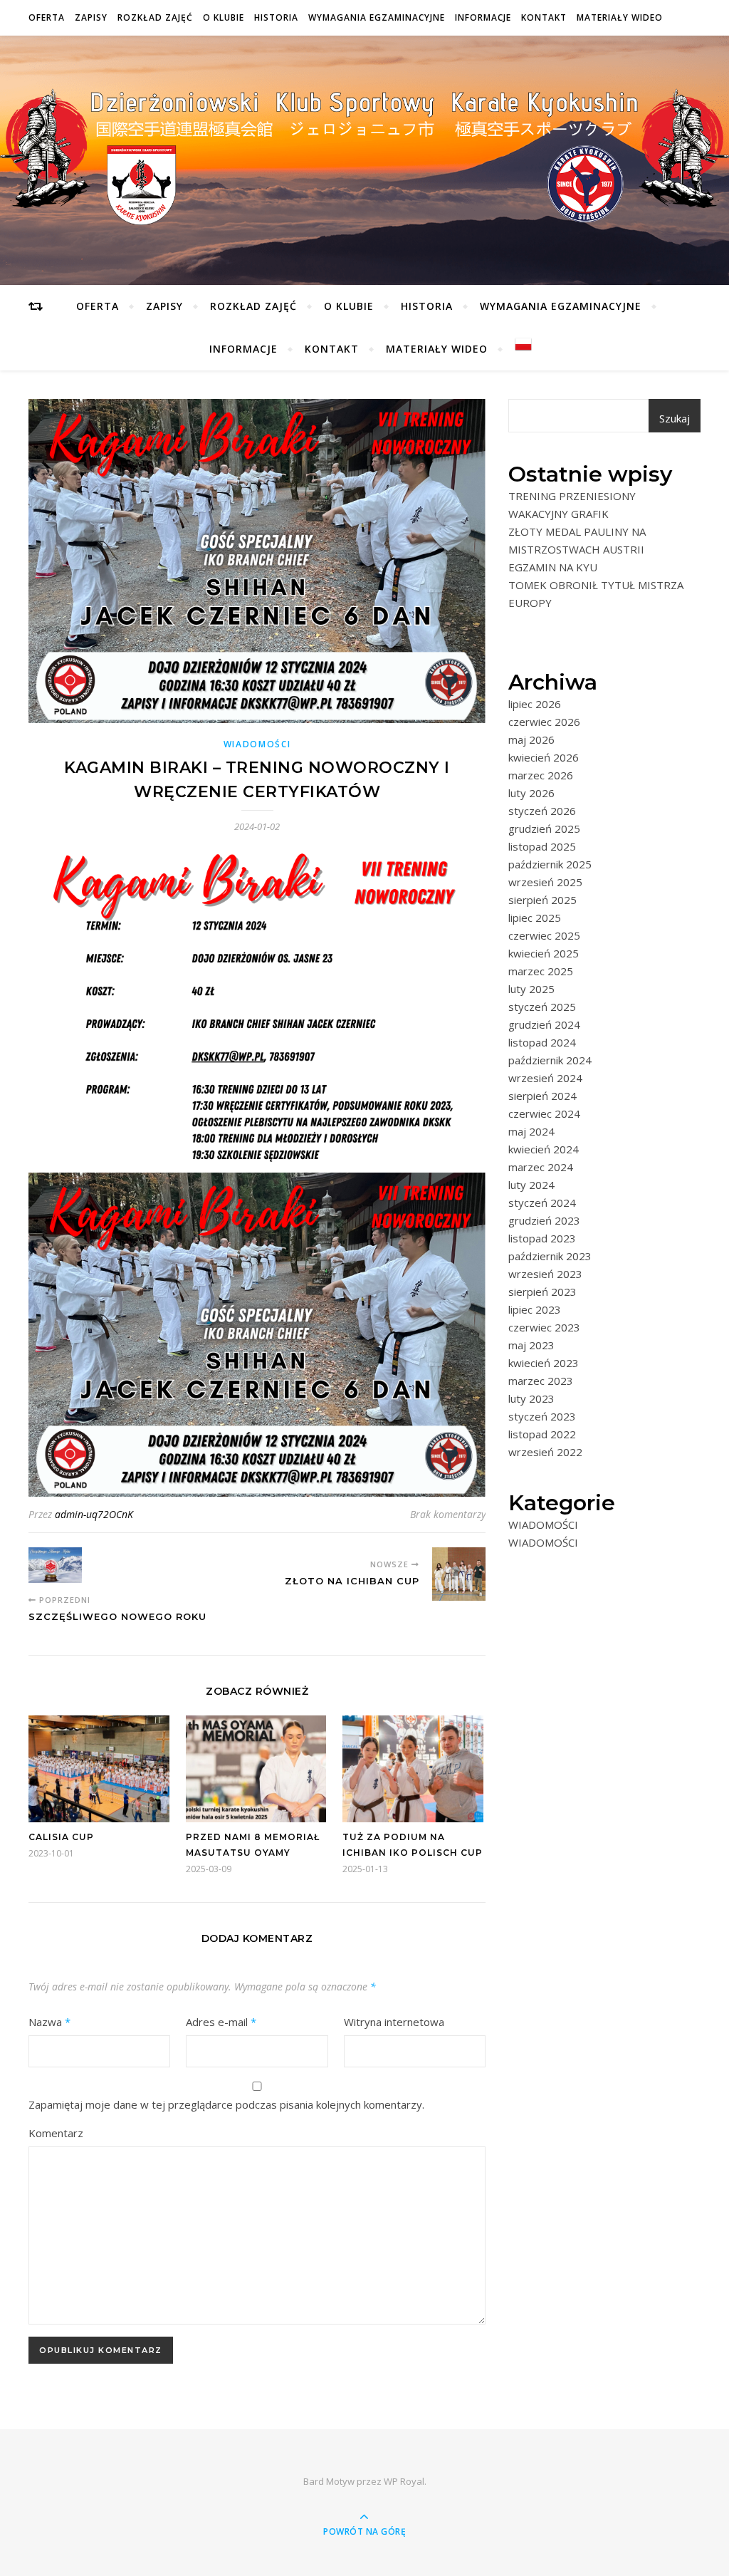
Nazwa (49, 2022)
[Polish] (517, 344)
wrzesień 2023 (545, 1274)
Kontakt (544, 17)
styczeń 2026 (542, 811)
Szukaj (675, 418)
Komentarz (56, 2133)
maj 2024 (531, 1131)
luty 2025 (531, 989)
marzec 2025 (541, 971)
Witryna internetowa (394, 2022)
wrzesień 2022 (545, 1452)
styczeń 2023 (542, 1416)
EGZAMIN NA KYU (553, 567)
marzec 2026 (541, 775)
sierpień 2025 (542, 900)
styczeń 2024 (542, 1203)
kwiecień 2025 (544, 953)
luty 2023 (531, 1398)
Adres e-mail (221, 2022)
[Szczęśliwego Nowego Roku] (55, 1565)
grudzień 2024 (544, 1024)
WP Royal (404, 2481)
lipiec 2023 (535, 1309)
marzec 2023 (541, 1381)
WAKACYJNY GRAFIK (558, 514)
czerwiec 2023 (544, 1327)
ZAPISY (91, 17)
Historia (276, 17)
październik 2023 (550, 1256)
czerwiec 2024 (544, 1113)
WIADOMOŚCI (257, 744)
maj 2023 (531, 1345)
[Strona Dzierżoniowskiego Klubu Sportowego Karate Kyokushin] (364, 157)
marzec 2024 (541, 1167)
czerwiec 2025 (544, 935)
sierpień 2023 (542, 1292)
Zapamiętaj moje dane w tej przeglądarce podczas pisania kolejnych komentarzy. (226, 2104)
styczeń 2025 (542, 1007)
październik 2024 (550, 1060)
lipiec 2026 (535, 704)
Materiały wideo (620, 17)
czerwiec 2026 (544, 722)
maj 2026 (531, 739)
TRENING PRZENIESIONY (572, 496)
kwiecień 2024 (544, 1149)
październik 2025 (550, 864)
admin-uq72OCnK (94, 1514)
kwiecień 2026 (544, 757)
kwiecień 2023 (544, 1363)
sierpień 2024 (542, 1096)
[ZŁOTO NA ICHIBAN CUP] (459, 1574)
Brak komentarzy (448, 1514)
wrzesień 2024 (545, 1078)
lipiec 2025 (535, 918)
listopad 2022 (542, 1434)
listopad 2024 (542, 1042)
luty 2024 (531, 1185)
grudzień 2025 (544, 829)
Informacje (483, 17)
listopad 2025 (542, 846)
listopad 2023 (542, 1238)
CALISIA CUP (61, 1837)
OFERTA (47, 17)
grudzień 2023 (544, 1220)
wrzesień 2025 (545, 882)
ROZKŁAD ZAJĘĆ (155, 17)
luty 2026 (531, 793)
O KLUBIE (224, 17)
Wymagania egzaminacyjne (377, 17)
